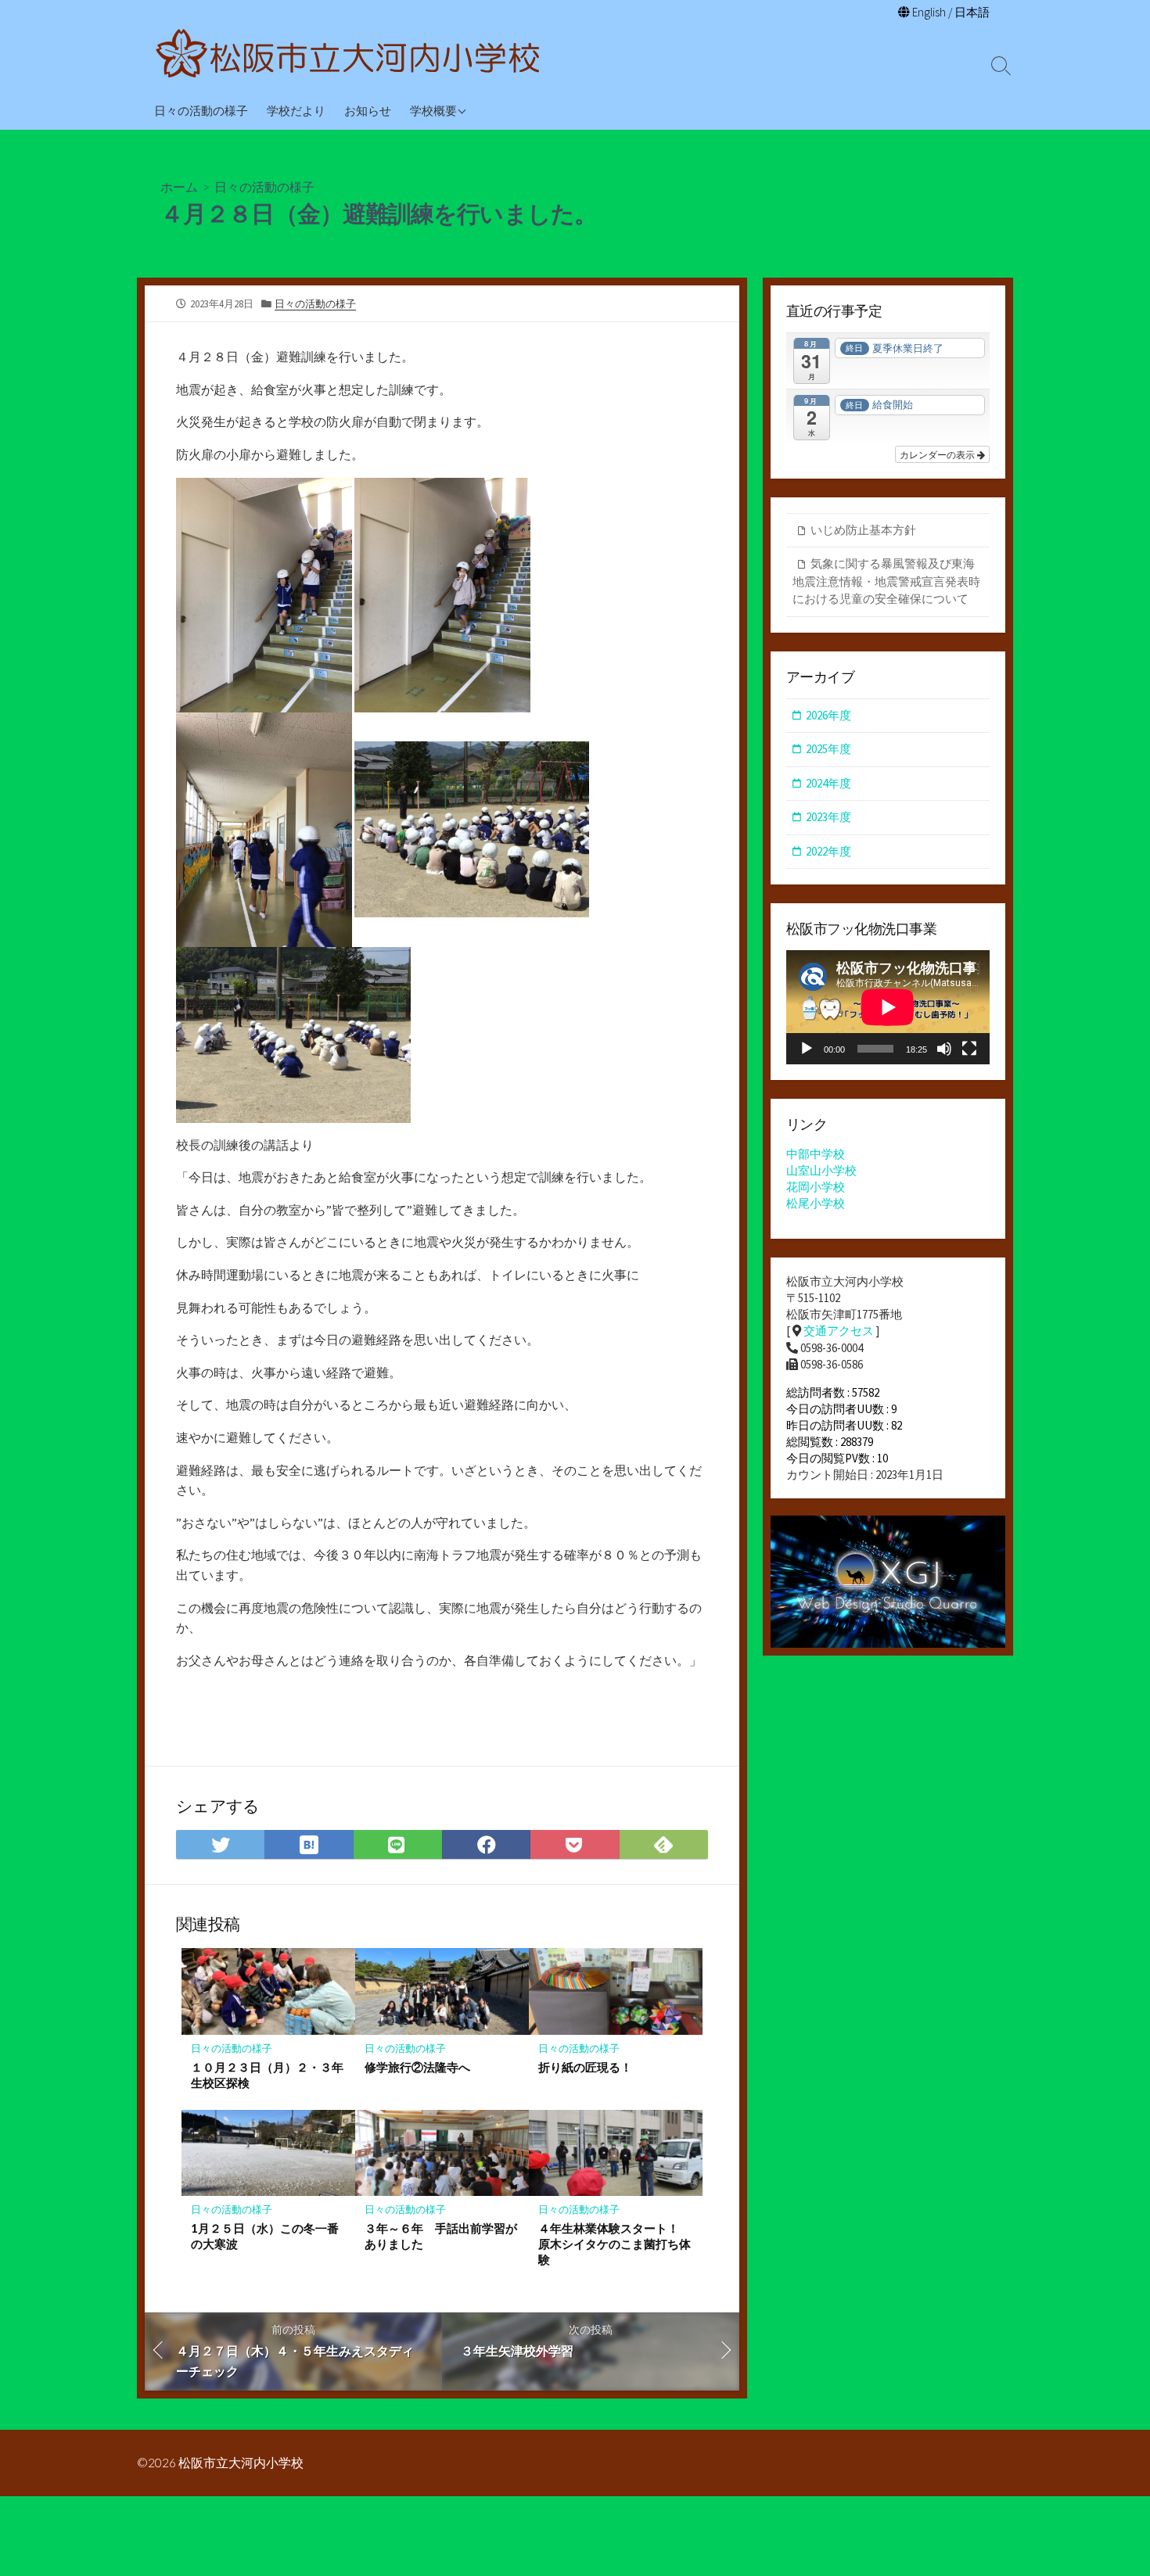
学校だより (296, 110)
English (929, 12)
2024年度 (828, 783)
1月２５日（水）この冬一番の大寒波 (265, 2236)
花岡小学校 (816, 1187)
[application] (888, 1007)
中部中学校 (816, 1154)
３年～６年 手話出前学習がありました (441, 2236)
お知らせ (368, 110)
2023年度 (828, 817)
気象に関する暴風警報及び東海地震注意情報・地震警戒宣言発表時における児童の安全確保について (886, 581)
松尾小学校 (816, 1203)
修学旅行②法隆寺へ (417, 2067)
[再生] (807, 1049)
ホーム (179, 187)
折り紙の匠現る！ (585, 2067)
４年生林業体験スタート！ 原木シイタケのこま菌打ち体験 (615, 2244)
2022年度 (828, 851)
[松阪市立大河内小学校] (348, 56)
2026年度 (828, 715)
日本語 (972, 12)
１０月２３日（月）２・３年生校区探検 (267, 2075)
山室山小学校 (821, 1170)
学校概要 (433, 110)
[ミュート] (944, 1049)
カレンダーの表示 (938, 454)
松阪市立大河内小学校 (241, 2463)
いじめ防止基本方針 (863, 530)
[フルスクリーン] (969, 1049)
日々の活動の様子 (201, 110)
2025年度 (828, 749)
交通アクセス (839, 1331)
